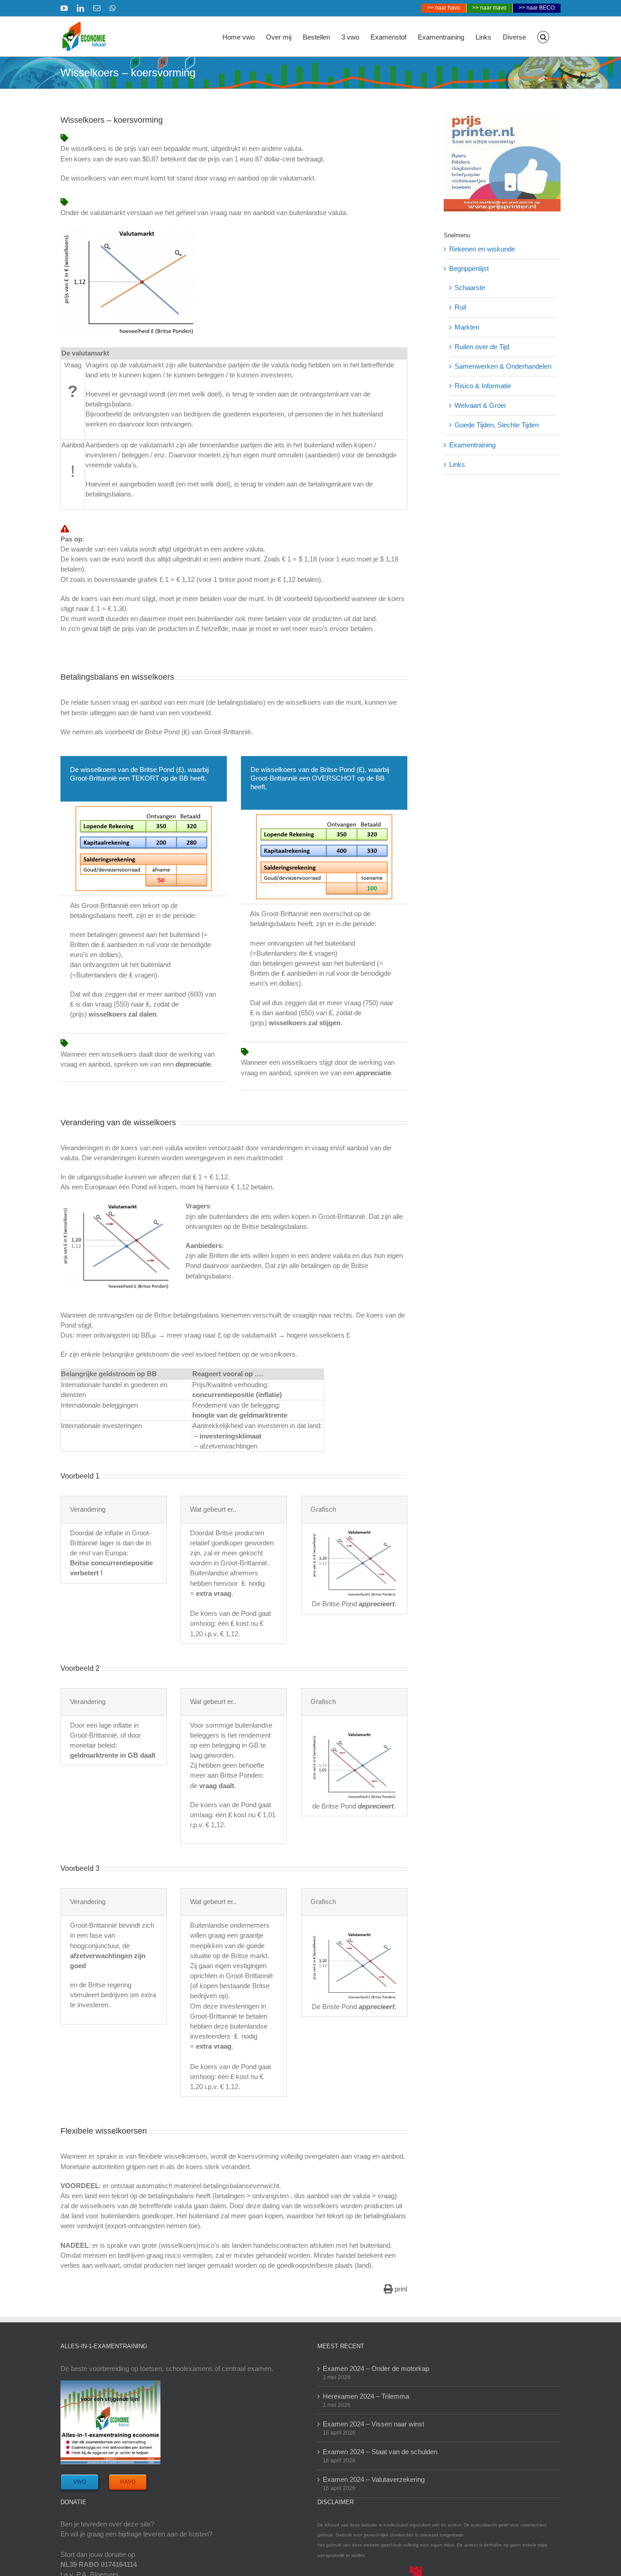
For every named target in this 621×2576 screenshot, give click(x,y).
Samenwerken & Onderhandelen (503, 366)
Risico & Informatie (483, 386)
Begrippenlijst (469, 268)
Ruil (460, 307)
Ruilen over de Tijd (482, 347)
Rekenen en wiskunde (482, 249)
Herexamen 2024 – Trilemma (366, 2396)
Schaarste (470, 288)
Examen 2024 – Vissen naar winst (373, 2424)
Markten (467, 327)
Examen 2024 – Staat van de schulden (380, 2452)
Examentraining (472, 445)
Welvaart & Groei (480, 405)
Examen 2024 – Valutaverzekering (374, 2479)
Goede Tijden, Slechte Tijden (497, 425)
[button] (543, 36)
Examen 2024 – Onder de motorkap (376, 2368)
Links (457, 464)
